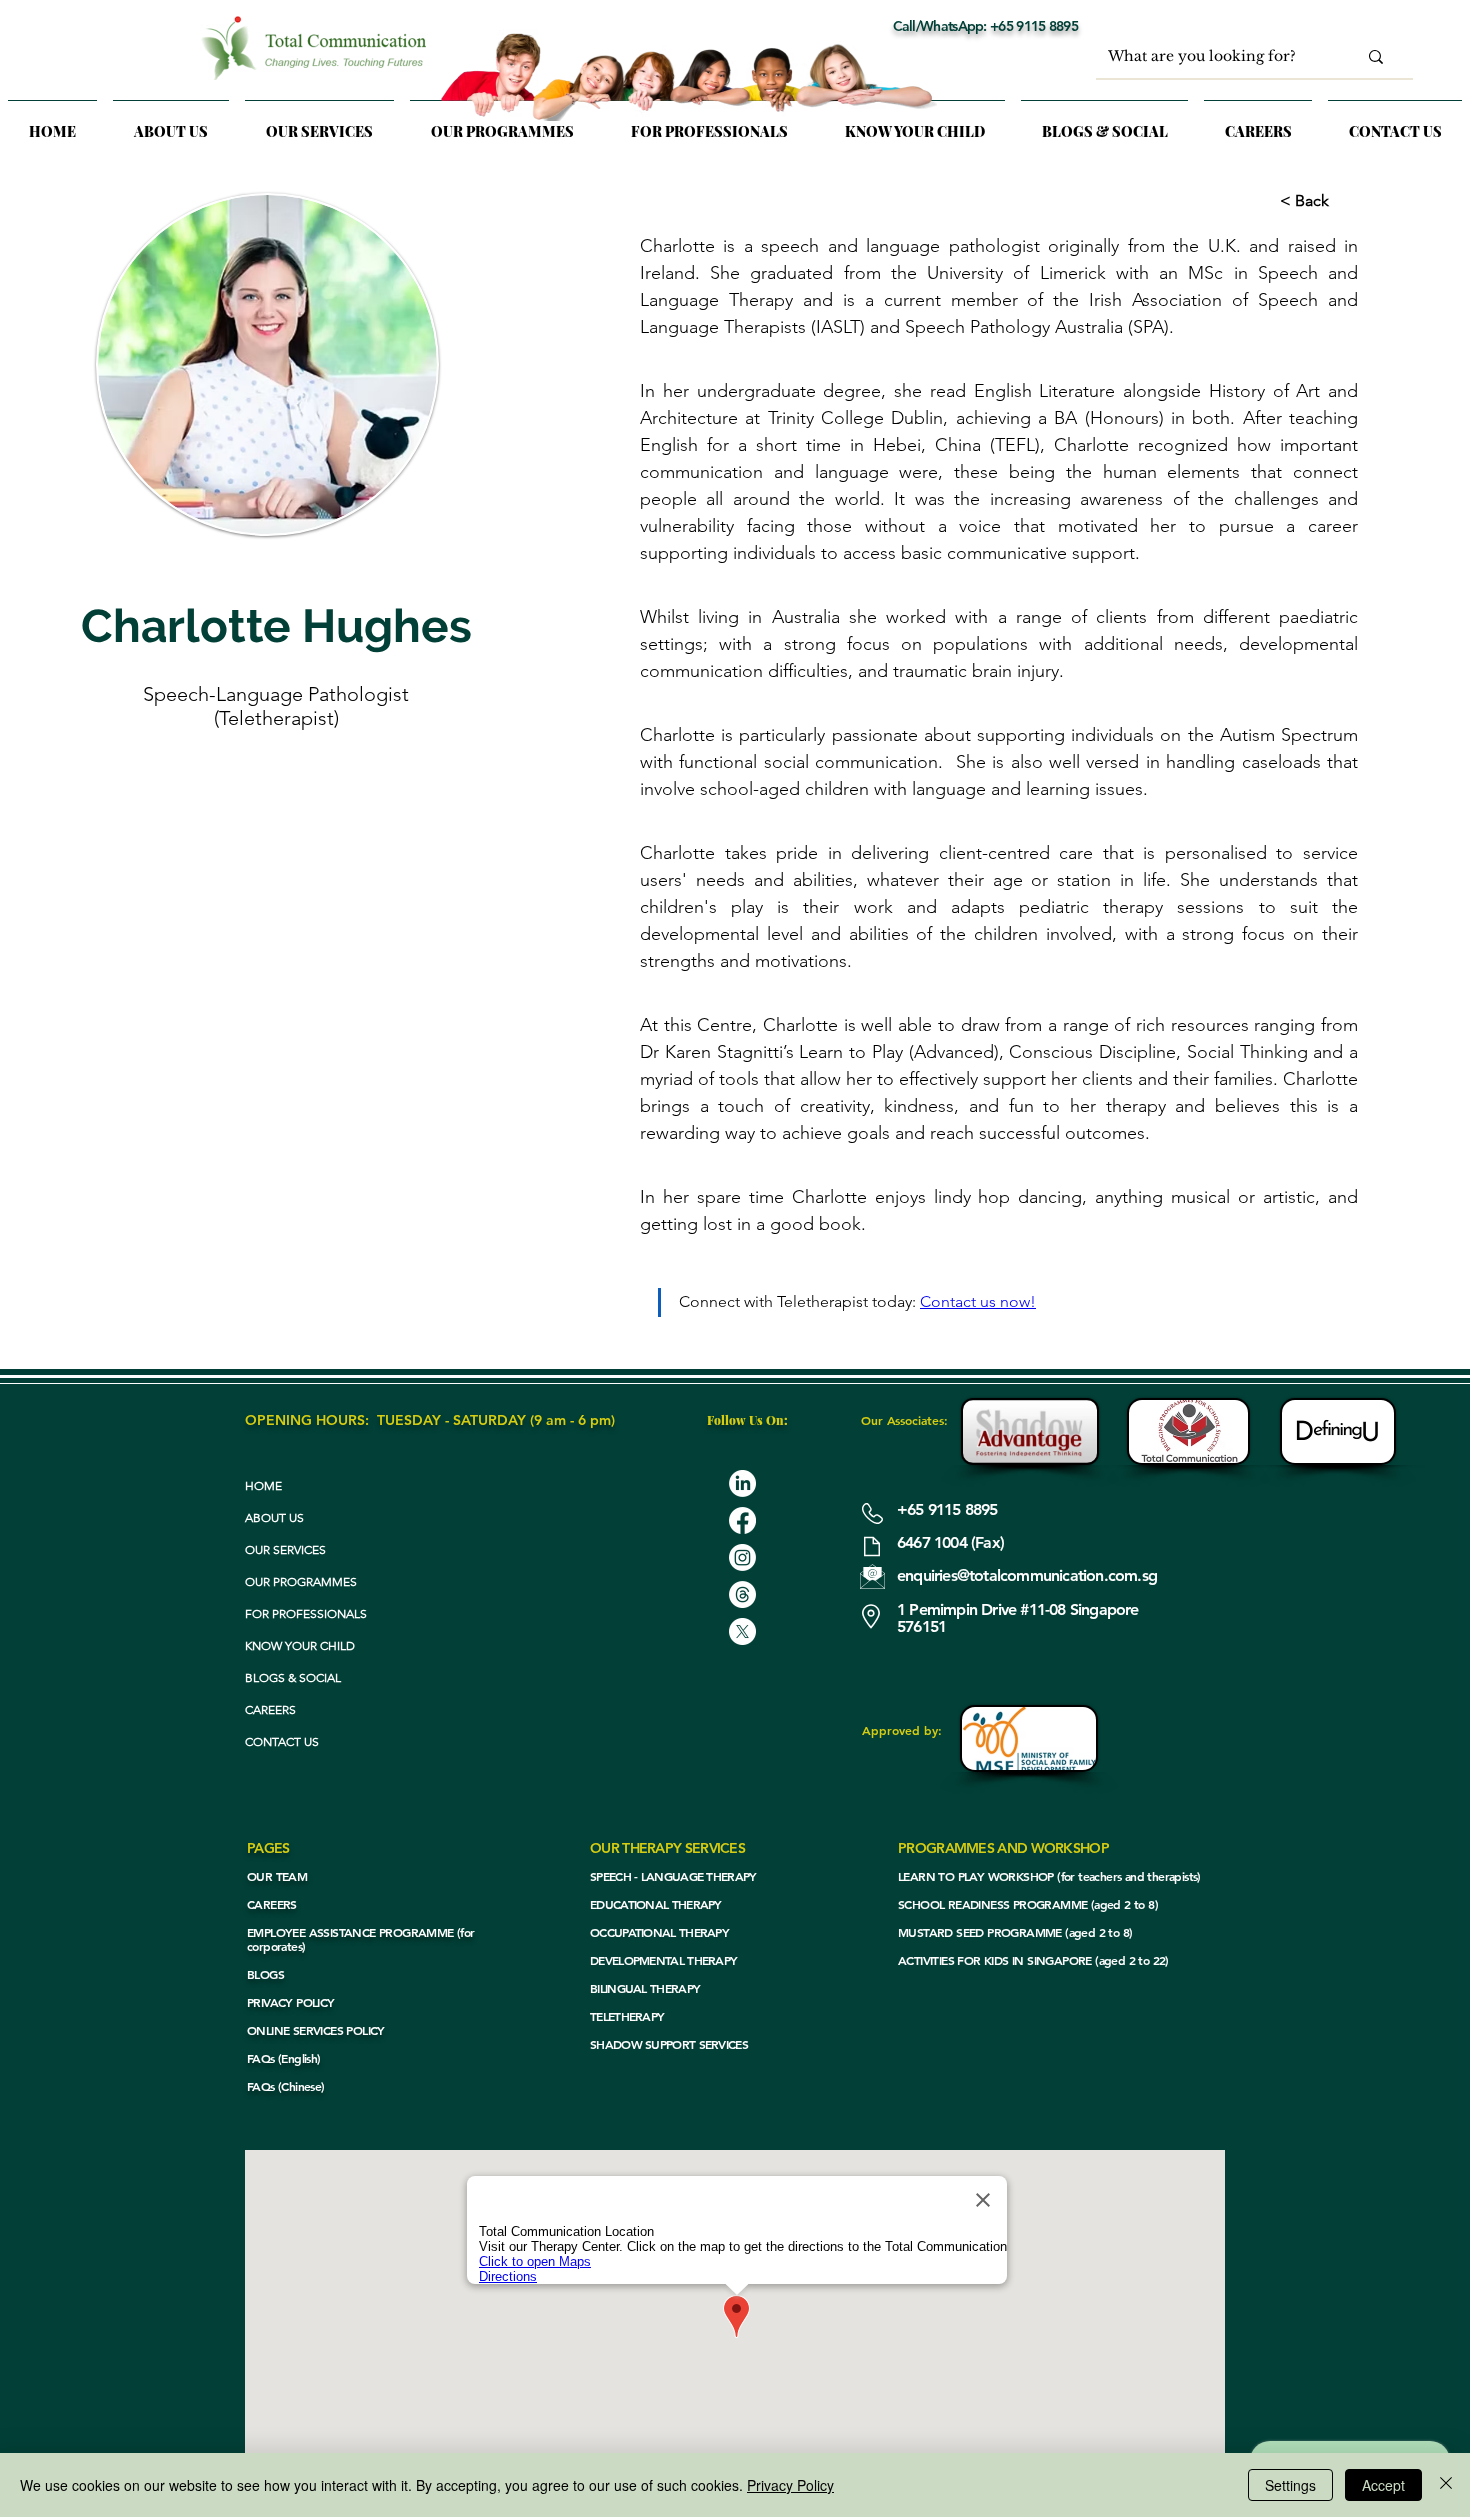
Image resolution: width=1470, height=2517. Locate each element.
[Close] (1446, 2485)
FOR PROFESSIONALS (306, 1613)
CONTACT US (282, 1741)
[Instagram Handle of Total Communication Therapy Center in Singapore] (742, 1557)
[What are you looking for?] (1376, 56)
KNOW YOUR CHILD (300, 1645)
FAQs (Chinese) (286, 2086)
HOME (263, 1485)
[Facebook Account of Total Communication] (742, 1520)
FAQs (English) (284, 2058)
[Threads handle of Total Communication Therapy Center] (742, 1594)
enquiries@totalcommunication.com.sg (1027, 1575)
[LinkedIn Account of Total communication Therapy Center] (742, 1483)
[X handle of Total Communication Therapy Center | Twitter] (742, 1631)
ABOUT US (274, 1517)
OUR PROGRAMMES (301, 1581)
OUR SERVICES (285, 1549)
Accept (1383, 2485)
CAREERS (270, 1709)
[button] (319, 122)
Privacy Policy (790, 2485)
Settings (1290, 2485)
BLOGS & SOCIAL (293, 1677)
